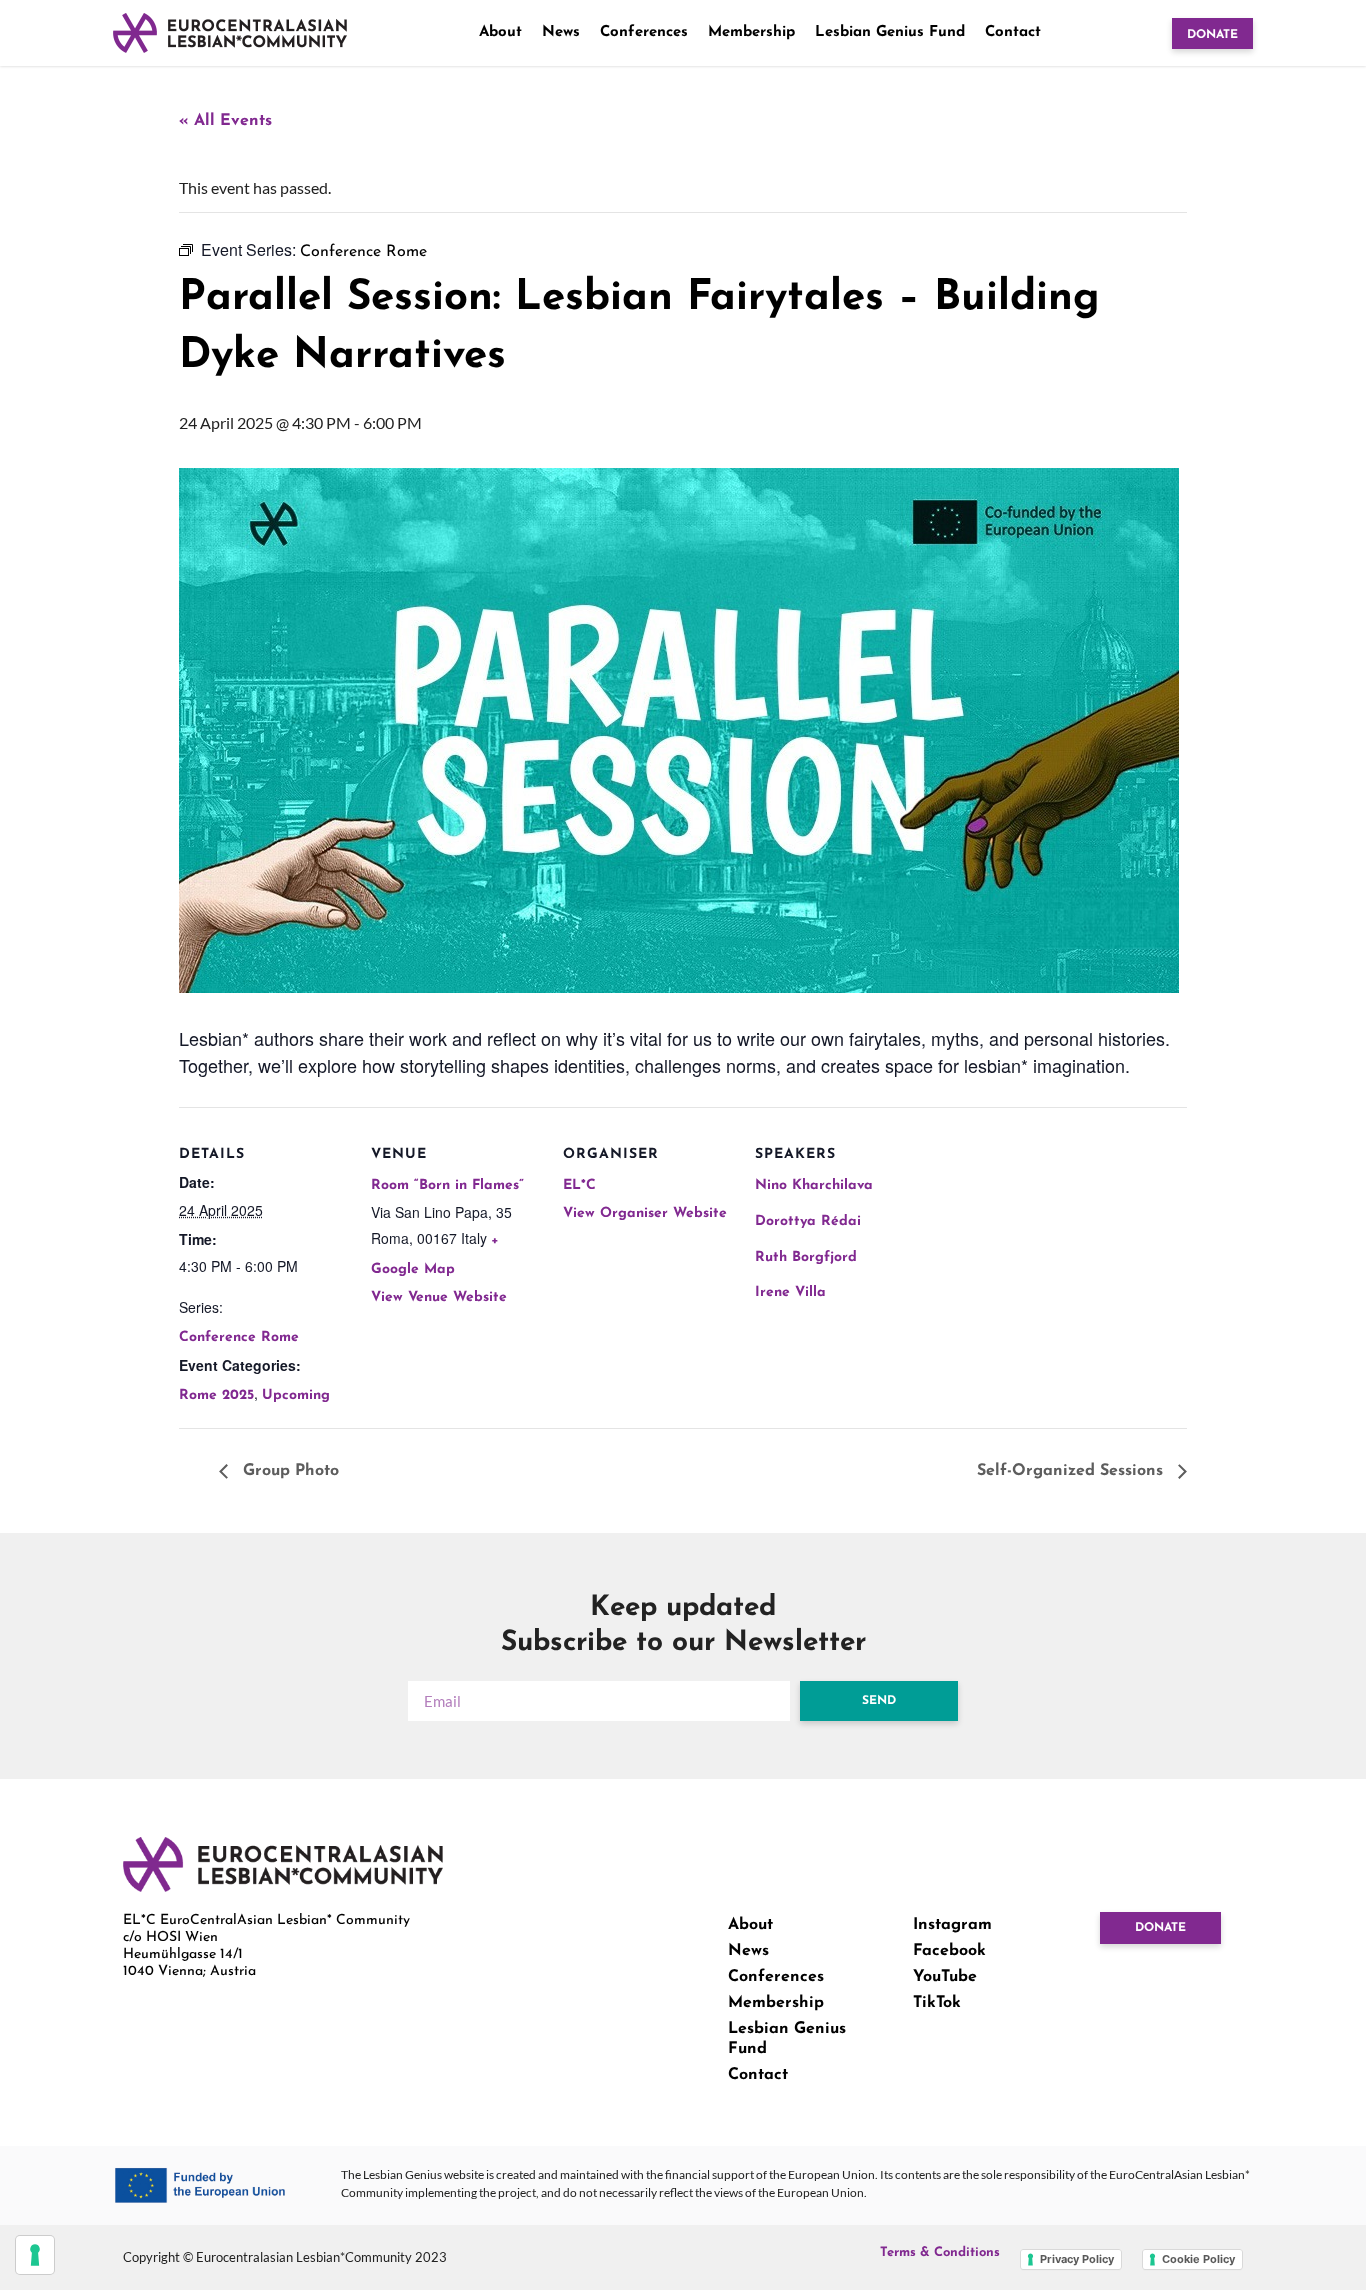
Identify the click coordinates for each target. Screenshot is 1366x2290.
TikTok (937, 2003)
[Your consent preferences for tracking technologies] (35, 2255)
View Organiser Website (645, 1213)
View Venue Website (439, 1297)
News (561, 32)
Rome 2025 (216, 1395)
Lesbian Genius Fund (890, 32)
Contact (1013, 32)
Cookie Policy (1198, 2259)
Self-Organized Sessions (1072, 1471)
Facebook (949, 1951)
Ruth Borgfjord (806, 1257)
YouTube (945, 1977)
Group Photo (288, 1471)
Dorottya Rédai (808, 1221)
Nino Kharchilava (814, 1185)
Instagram (952, 1925)
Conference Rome (239, 1337)
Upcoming (296, 1395)
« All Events (225, 121)
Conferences (644, 32)
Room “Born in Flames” (447, 1185)
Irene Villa (790, 1292)
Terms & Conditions (940, 2252)
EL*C (579, 1185)
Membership (751, 32)
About (500, 32)
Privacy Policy (1077, 2259)
